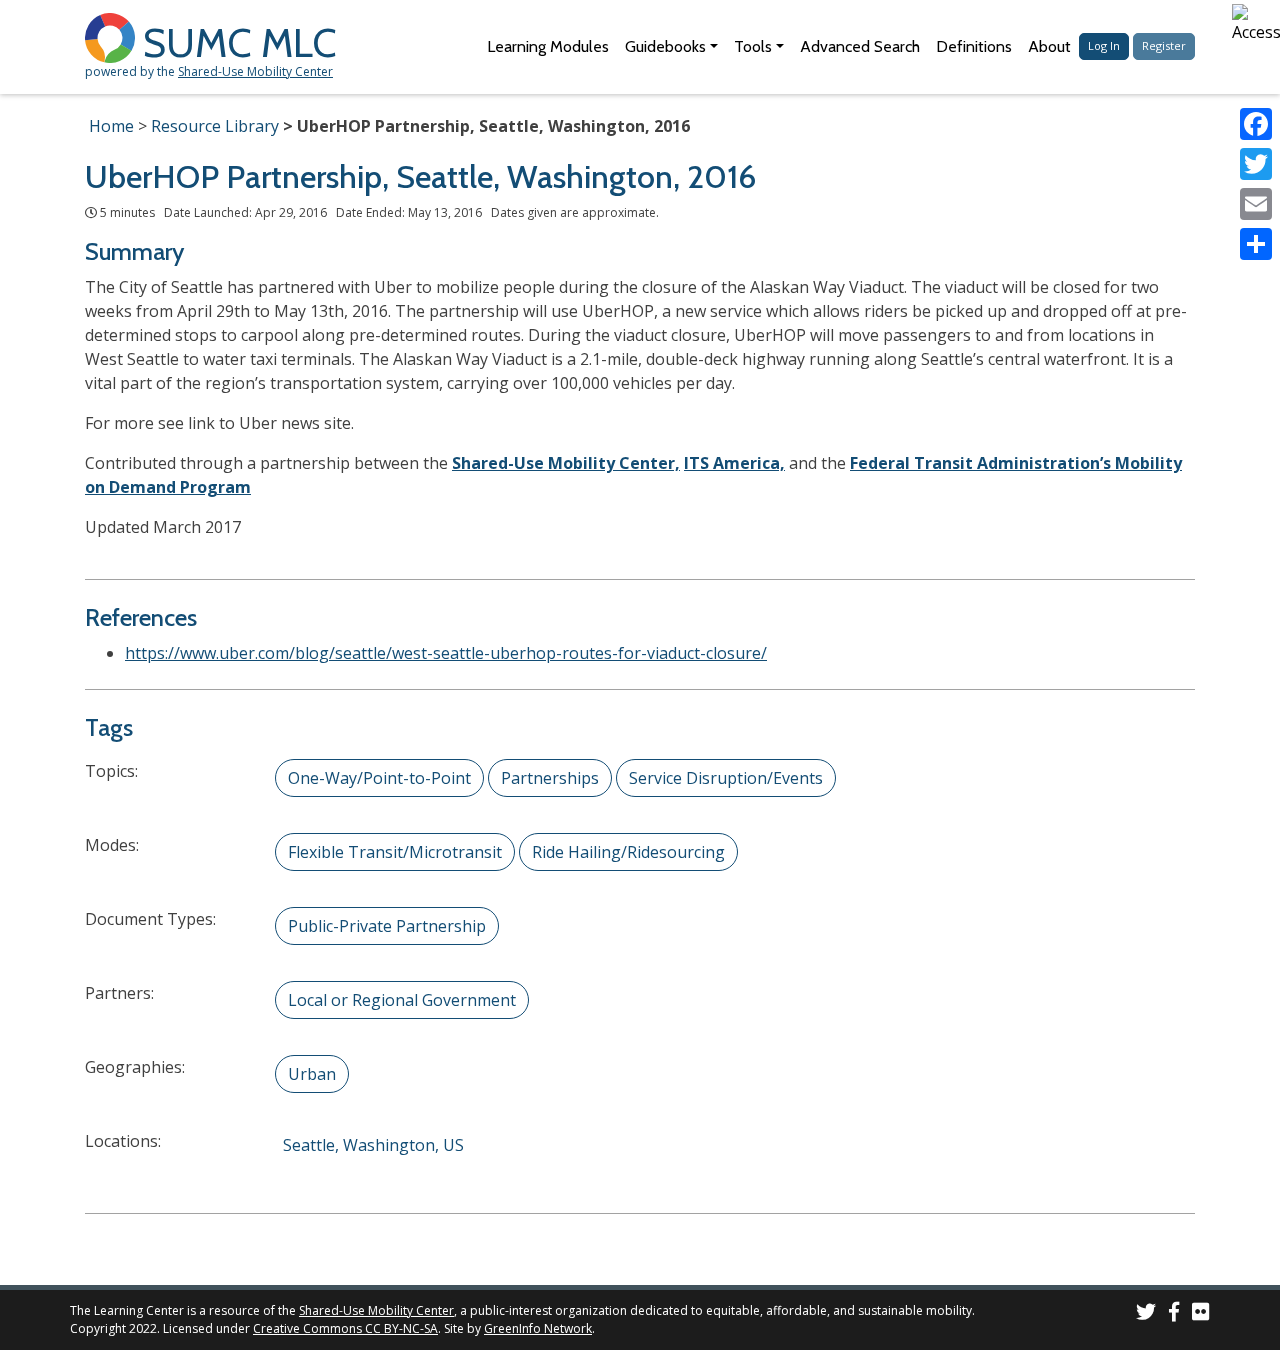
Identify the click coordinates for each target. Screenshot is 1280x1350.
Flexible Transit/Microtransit (395, 852)
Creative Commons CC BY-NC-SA (345, 1328)
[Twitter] (1256, 164)
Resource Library (215, 126)
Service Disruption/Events (726, 778)
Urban (312, 1074)
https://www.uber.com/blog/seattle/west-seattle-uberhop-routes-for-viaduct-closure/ (446, 653)
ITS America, (734, 463)
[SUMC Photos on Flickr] (1201, 1314)
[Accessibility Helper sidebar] (1256, 24)
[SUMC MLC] (114, 36)
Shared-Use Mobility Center (255, 71)
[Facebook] (1256, 124)
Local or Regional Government (402, 1000)
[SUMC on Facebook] (1174, 1314)
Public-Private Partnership (387, 926)
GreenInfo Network (538, 1328)
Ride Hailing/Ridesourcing (628, 852)
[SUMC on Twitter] (1146, 1314)
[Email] (1256, 204)
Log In (1104, 45)
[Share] (1256, 244)
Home (111, 126)
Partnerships (550, 778)
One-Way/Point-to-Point (379, 778)
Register (1164, 45)
